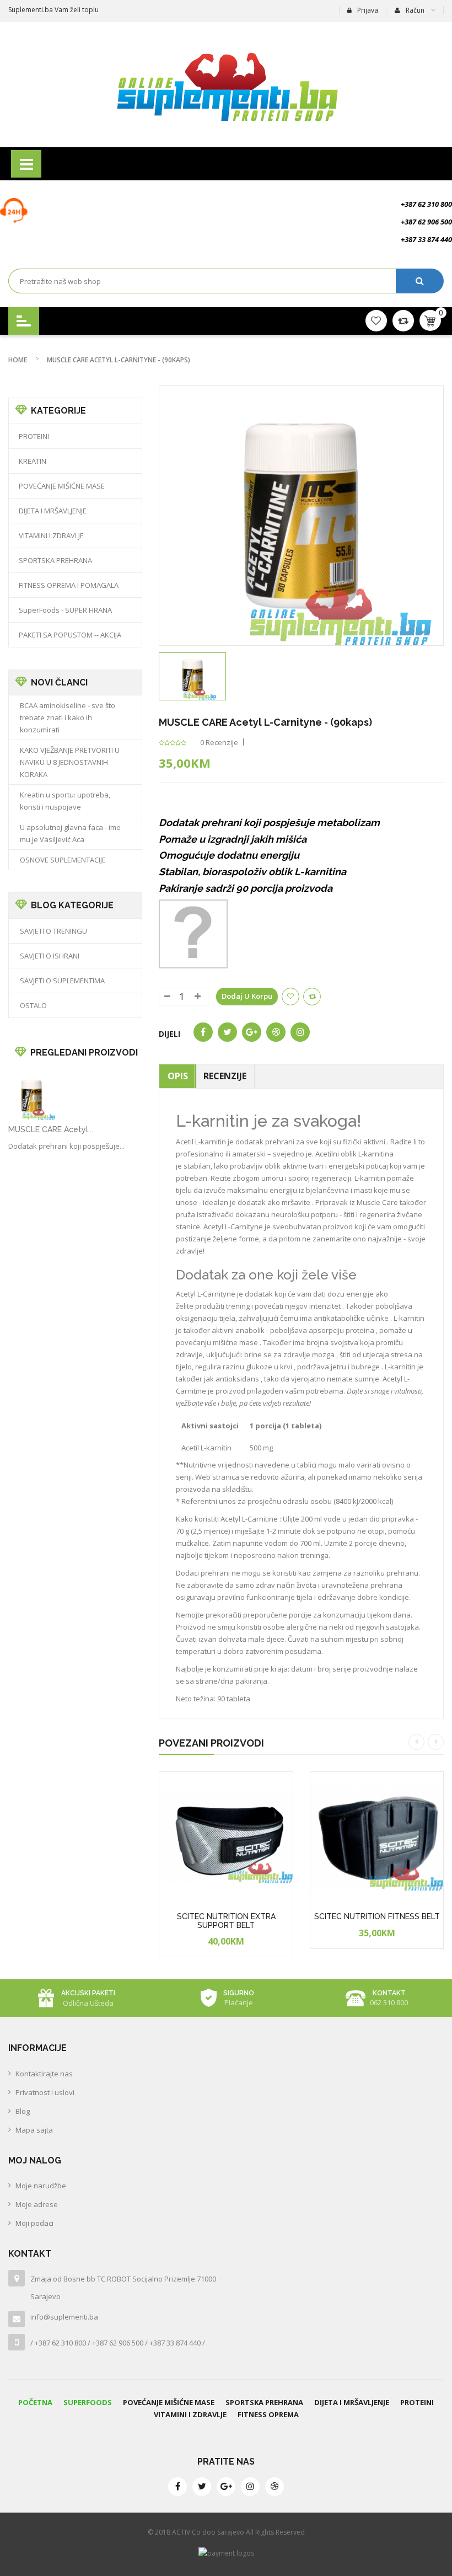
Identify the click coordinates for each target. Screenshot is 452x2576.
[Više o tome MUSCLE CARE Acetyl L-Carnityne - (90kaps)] (32, 1096)
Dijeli (169, 1034)
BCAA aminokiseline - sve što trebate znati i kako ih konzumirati (68, 717)
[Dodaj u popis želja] (247, 1955)
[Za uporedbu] (312, 997)
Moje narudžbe (41, 2186)
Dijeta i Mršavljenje (352, 2402)
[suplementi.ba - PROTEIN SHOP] (226, 84)
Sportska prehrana (264, 2402)
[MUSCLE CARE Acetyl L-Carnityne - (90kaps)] (192, 676)
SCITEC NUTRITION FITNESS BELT (377, 1916)
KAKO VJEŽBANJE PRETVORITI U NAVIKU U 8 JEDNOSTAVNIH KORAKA (70, 762)
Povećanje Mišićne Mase (169, 2402)
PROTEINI (34, 436)
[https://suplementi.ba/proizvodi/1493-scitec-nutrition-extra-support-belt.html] (226, 1839)
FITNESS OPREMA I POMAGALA (69, 585)
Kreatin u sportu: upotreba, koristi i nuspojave (65, 801)
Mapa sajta (34, 2130)
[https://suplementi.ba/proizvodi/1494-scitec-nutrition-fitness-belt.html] (377, 1839)
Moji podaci (34, 2223)
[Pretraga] (420, 281)
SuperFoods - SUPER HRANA (65, 610)
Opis (178, 1076)
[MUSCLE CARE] (193, 933)
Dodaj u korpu (247, 996)
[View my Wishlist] (403, 320)
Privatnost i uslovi (45, 2092)
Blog (23, 2111)
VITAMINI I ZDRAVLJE (51, 535)
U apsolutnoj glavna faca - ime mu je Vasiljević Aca (70, 833)
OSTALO (33, 1005)
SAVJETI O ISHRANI (50, 956)
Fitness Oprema (268, 2414)
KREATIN (33, 461)
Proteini (417, 2402)
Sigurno (239, 1993)
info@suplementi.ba (64, 2317)
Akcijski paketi (88, 1993)
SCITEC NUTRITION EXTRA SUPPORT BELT (226, 1921)
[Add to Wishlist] (290, 997)
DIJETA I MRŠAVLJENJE (53, 511)
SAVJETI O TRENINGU (53, 931)
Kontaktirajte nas (44, 2074)
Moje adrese (37, 2204)
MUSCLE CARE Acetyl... (51, 1129)
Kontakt (389, 1993)
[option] (192, 676)
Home (18, 360)
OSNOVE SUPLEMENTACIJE (63, 860)
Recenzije (225, 1076)
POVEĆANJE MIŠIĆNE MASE (62, 486)
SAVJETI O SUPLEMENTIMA (62, 981)
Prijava (368, 10)
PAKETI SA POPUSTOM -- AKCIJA (70, 635)
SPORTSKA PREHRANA (55, 560)
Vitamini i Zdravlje (190, 2414)
